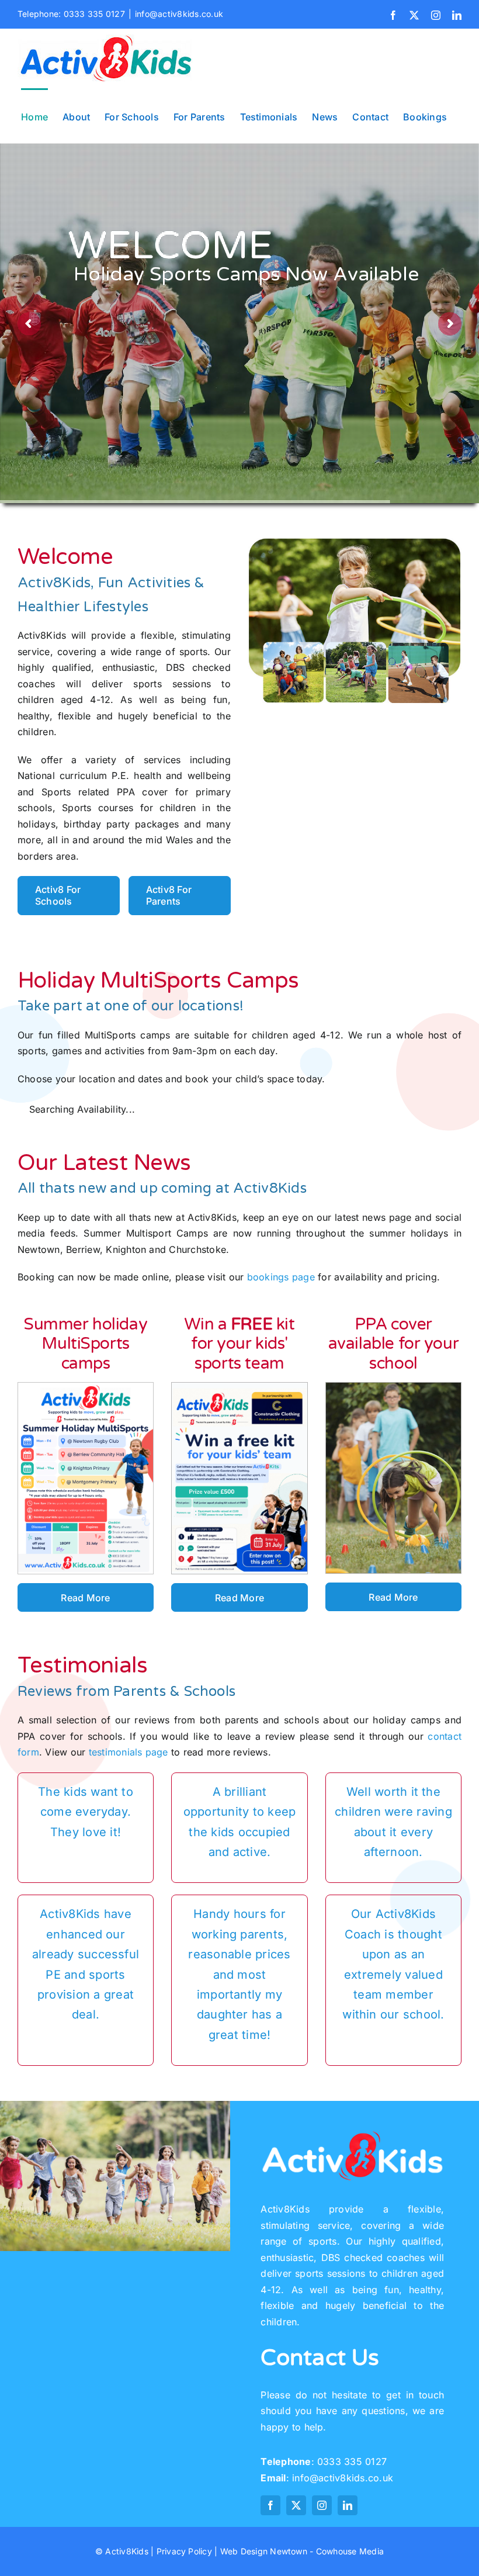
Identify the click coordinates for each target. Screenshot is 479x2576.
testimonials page (129, 1752)
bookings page (281, 1277)
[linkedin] (348, 2505)
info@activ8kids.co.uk (179, 14)
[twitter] (296, 2505)
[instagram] (322, 2505)
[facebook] (270, 2505)
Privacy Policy (184, 2551)
